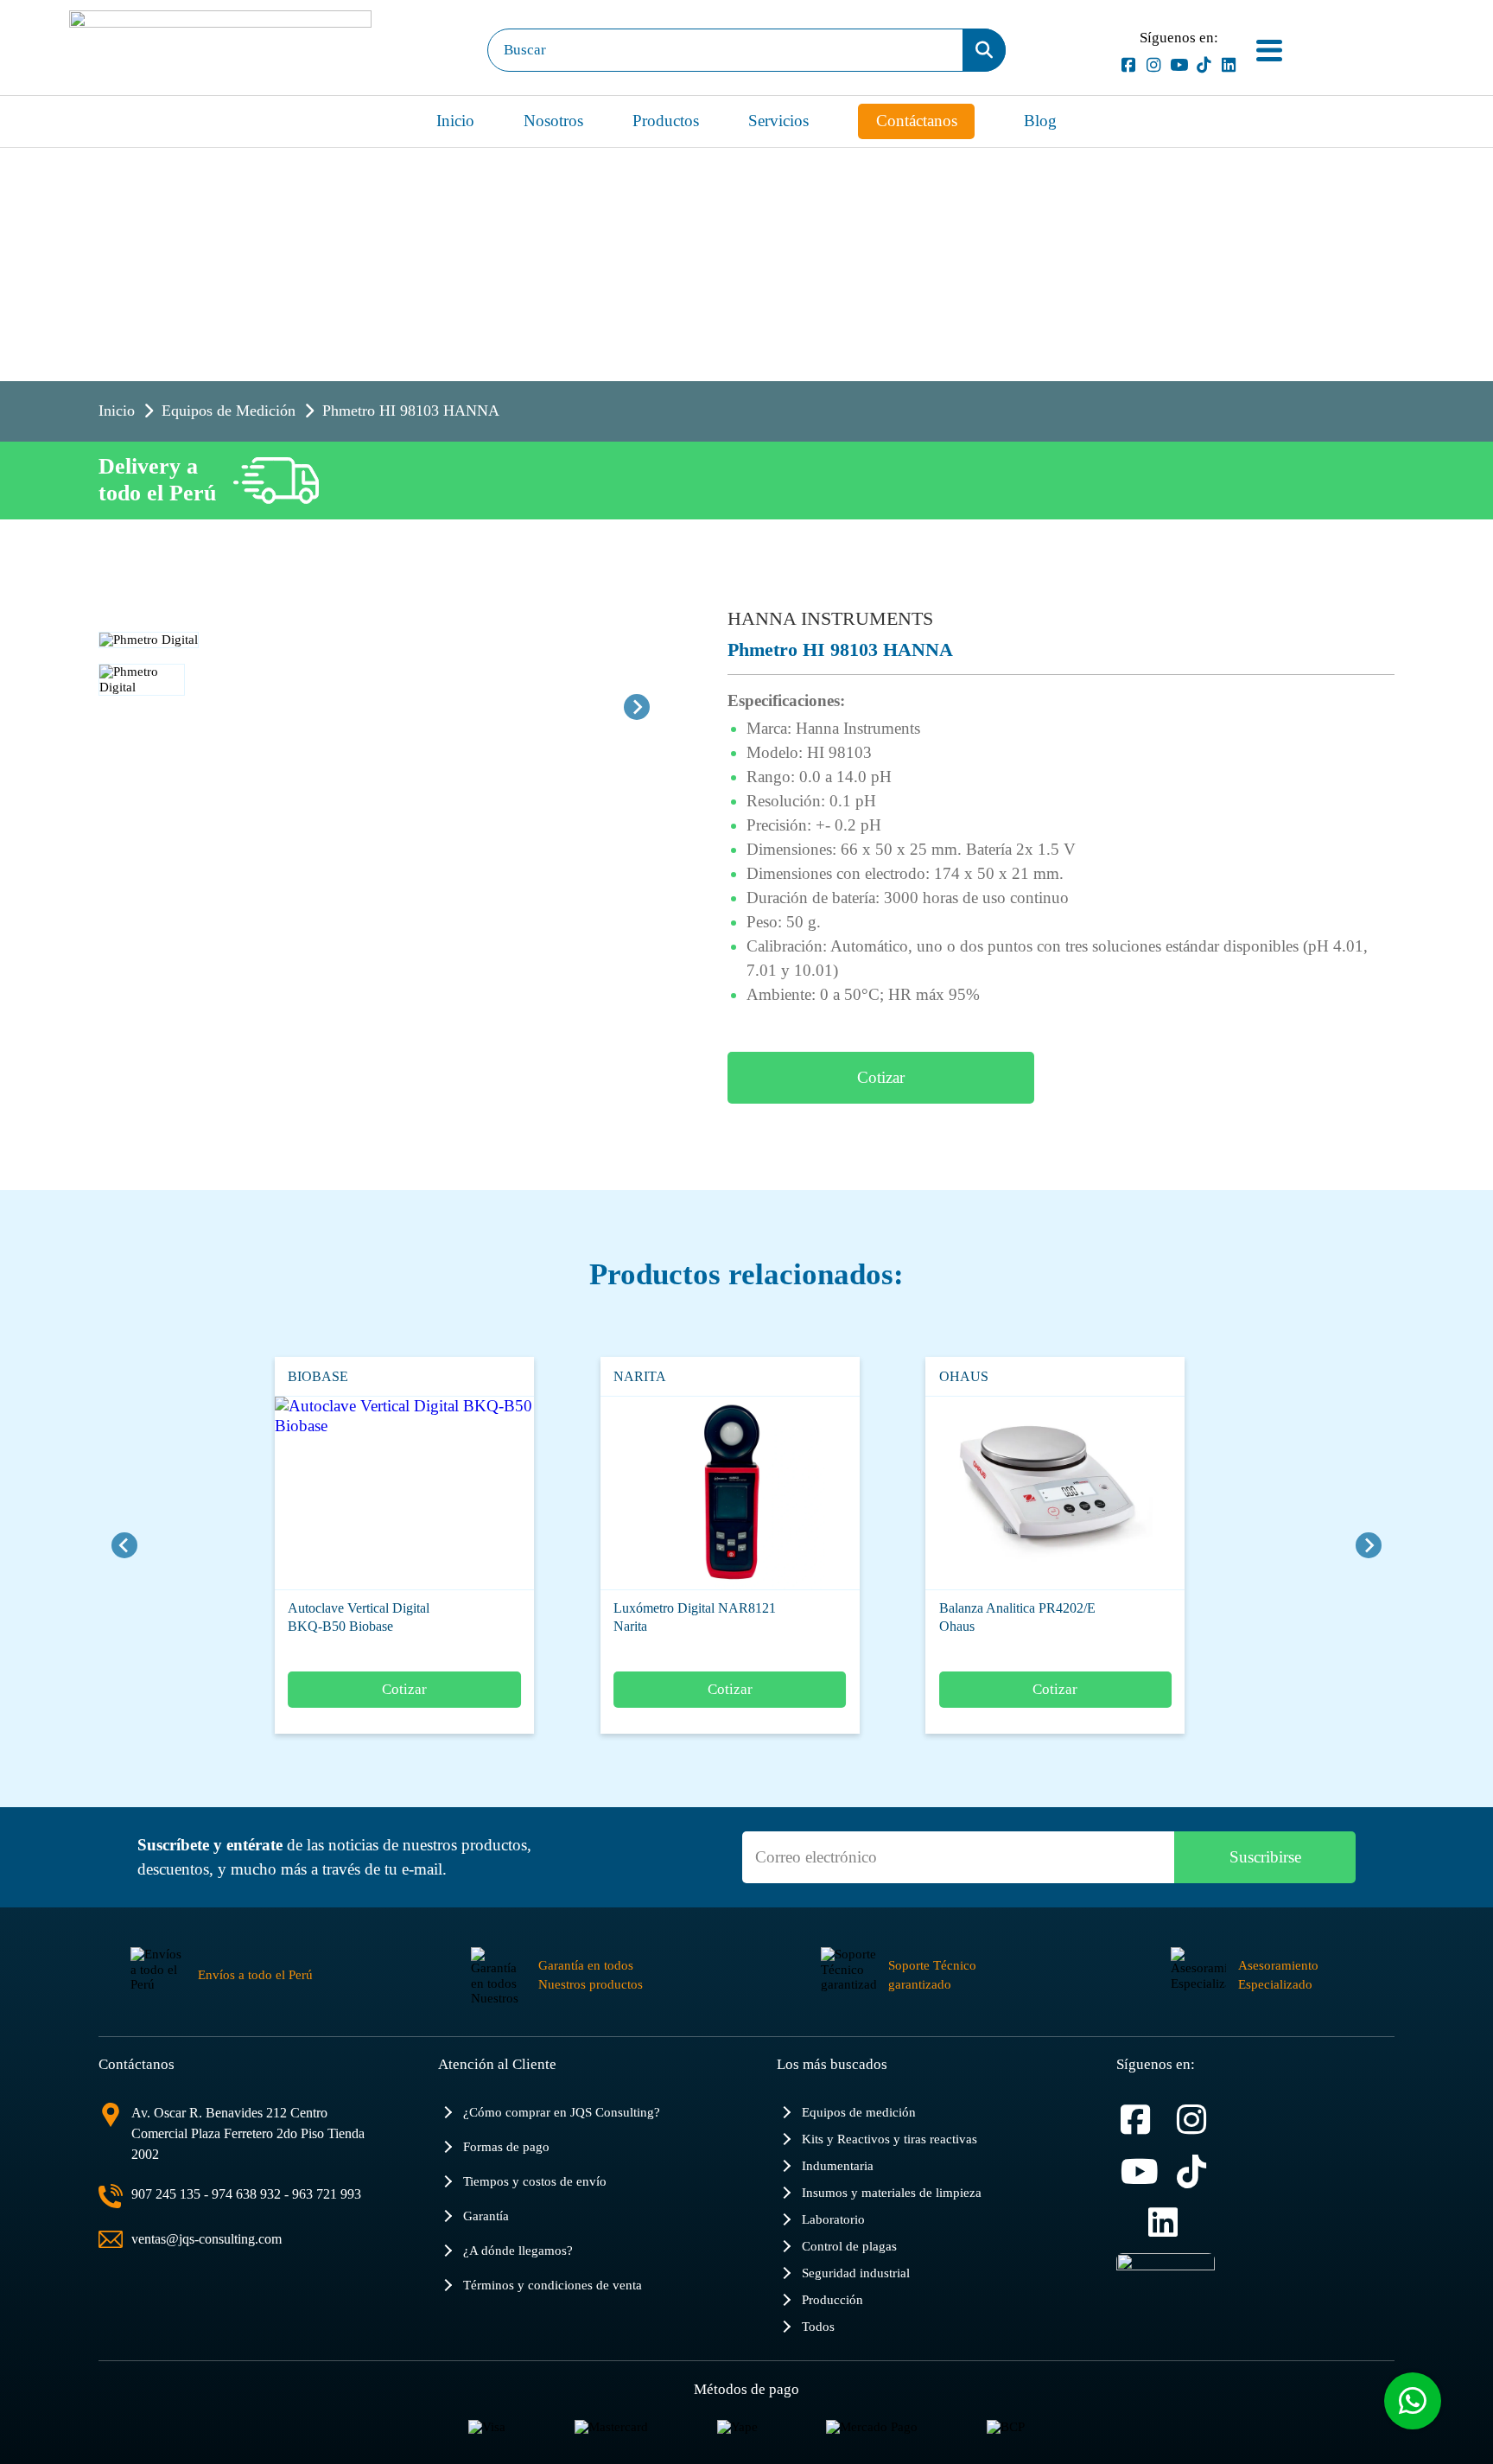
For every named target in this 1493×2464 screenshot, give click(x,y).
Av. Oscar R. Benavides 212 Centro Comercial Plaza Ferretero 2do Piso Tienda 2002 (248, 2133)
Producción (832, 2299)
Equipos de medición (859, 2112)
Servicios (778, 121)
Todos (818, 2326)
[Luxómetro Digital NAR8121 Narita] (691, 1493)
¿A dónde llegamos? (518, 2250)
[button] (142, 707)
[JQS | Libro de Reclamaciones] (1166, 2288)
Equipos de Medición (229, 411)
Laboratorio (833, 2219)
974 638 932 (246, 2194)
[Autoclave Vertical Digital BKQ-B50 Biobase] (365, 1493)
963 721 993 (327, 2194)
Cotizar (881, 1077)
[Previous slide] (124, 1545)
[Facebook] (1129, 65)
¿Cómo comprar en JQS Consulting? (562, 2112)
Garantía (486, 2216)
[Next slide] (637, 707)
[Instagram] (1154, 65)
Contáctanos (917, 121)
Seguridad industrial (856, 2273)
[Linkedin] (1229, 65)
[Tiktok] (1204, 65)
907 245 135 (166, 2194)
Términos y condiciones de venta (553, 2285)
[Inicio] (220, 50)
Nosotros (553, 121)
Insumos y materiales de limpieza (892, 2192)
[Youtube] (1179, 65)
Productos (666, 121)
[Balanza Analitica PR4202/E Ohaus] (1016, 1493)
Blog (1040, 121)
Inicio (455, 121)
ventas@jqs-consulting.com (206, 2239)
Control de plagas (849, 2246)
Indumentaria (838, 2165)
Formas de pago (506, 2146)
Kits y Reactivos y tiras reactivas (889, 2139)
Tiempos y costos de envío (535, 2181)
